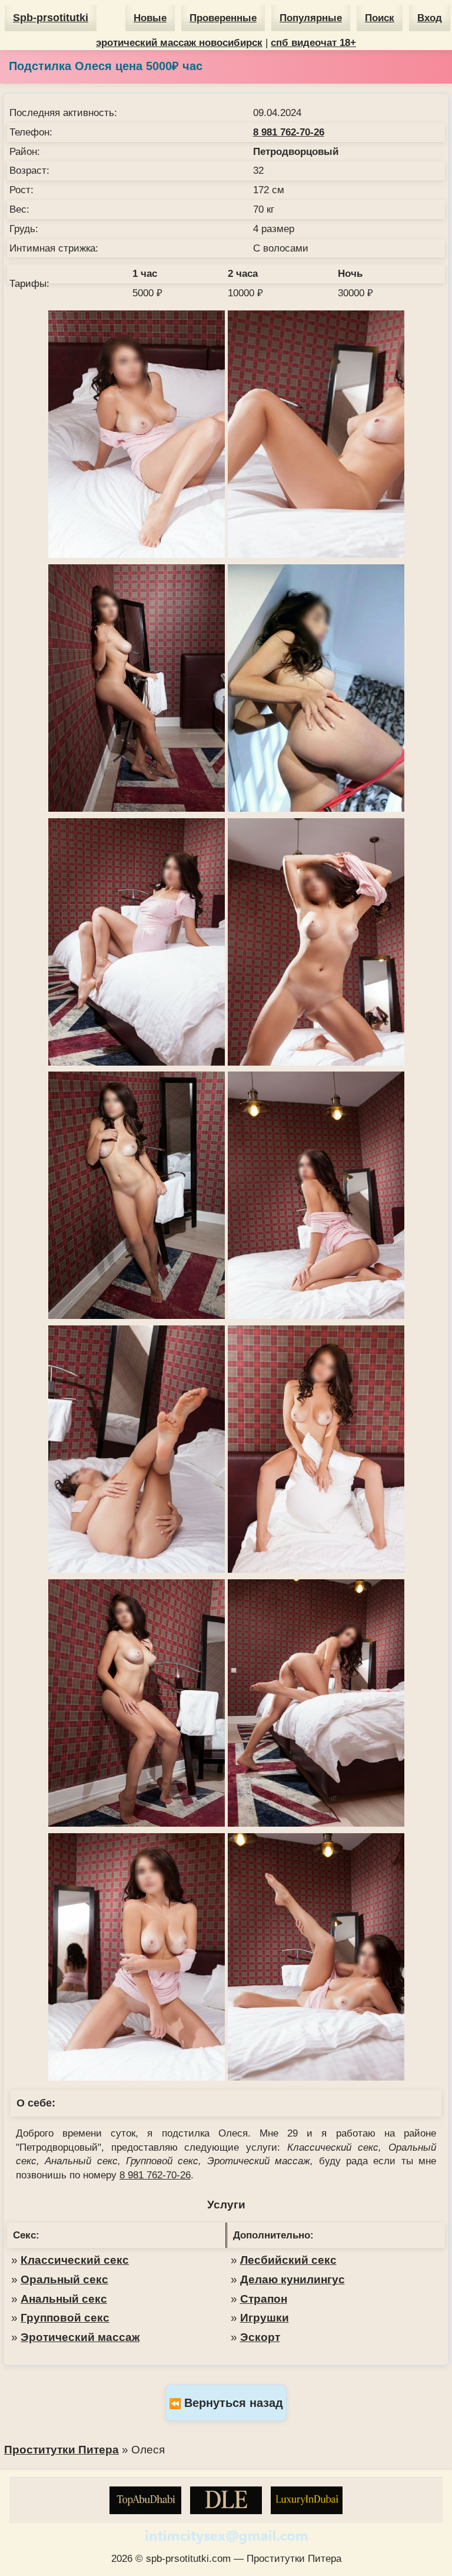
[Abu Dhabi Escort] (145, 2500)
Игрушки (265, 2318)
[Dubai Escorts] (307, 2500)
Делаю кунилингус (293, 2279)
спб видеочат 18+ (313, 43)
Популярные (311, 18)
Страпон (264, 2299)
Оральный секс (64, 2279)
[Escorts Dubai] (226, 2500)
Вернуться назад (234, 2403)
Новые (150, 18)
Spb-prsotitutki (51, 18)
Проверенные (223, 18)
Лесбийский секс (288, 2260)
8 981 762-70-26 (289, 132)
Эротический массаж (80, 2337)
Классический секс (75, 2260)
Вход (430, 18)
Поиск (380, 18)
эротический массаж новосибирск (179, 43)
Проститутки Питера (62, 2450)
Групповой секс (65, 2318)
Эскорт (260, 2337)
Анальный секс (64, 2299)
